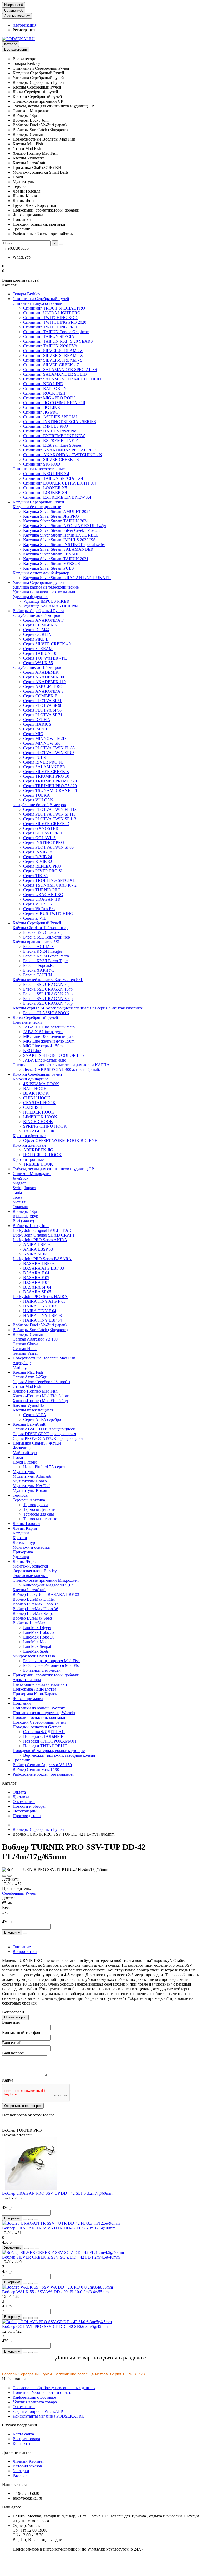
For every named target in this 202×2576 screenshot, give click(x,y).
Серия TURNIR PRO (42, 890)
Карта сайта (23, 2434)
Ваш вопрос (13, 2053)
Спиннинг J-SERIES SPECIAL (51, 417)
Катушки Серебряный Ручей (38, 502)
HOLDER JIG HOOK (42, 1155)
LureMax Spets (36, 1651)
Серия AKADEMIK (41, 672)
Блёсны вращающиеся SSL (37, 942)
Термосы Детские (39, 1509)
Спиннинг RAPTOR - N (45, 388)
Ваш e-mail (12, 2043)
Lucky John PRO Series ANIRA (40, 1240)
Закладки (21, 2471)
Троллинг (21, 1760)
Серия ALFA (35, 1415)
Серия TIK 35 (35, 876)
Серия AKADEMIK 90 (44, 677)
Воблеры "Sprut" (27, 1211)
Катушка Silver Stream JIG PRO (51, 516)
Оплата (19, 1792)
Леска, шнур (24, 1542)
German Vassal (25, 1353)
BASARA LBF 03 (39, 1263)
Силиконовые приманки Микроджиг (46, 1580)
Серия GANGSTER (41, 828)
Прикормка (23, 1552)
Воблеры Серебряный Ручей (38, 611)
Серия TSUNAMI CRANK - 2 (50, 885)
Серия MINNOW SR (42, 743)
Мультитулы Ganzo (30, 1481)
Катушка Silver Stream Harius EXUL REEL (61, 535)
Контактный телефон (21, 2033)
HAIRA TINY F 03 (40, 1306)
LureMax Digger (37, 1628)
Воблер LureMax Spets (32, 1618)
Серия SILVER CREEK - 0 (47, 644)
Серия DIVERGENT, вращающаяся (44, 1434)
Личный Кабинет (28, 2461)
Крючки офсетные (29, 1136)
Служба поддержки (20, 2425)
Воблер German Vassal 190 (36, 1769)
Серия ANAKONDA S (43, 691)
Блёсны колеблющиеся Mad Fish (52, 1665)
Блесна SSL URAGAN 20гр (48, 994)
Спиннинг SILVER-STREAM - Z (53, 351)
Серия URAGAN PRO (43, 895)
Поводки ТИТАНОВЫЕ (45, 1746)
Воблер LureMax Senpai (34, 1613)
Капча (8, 2080)
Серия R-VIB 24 (38, 857)
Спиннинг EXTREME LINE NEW (54, 436)
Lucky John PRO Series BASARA (42, 1259)
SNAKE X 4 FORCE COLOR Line (54, 1055)
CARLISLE (33, 1107)
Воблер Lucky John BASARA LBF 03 (46, 1594)
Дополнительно (16, 2452)
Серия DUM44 (36, 630)
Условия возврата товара (35, 2402)
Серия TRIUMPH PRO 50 (46, 776)
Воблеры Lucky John (31, 1226)
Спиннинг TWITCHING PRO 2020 (55, 322)
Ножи (18, 1457)
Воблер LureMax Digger (34, 1599)
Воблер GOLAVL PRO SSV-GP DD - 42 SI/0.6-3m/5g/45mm (55, 2327)
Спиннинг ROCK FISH (44, 393)
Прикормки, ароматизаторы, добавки (46, 1675)
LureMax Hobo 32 (39, 1632)
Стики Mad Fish (27, 1386)
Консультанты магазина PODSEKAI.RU (49, 2416)
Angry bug (22, 1363)
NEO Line (32, 1051)
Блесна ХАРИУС (39, 970)
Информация (14, 2379)
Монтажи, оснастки (30, 1566)
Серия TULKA (37, 795)
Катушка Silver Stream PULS (49, 568)
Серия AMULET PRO (43, 686)
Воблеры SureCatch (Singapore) (40, 1330)
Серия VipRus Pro (39, 909)
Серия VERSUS (37, 904)
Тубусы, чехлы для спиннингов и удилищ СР (53, 1169)
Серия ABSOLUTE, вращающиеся (44, 1429)
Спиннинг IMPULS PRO (46, 426)
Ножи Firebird (25, 1462)
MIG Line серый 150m (43, 1046)
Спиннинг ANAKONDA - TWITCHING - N (63, 455)
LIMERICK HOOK (40, 1117)
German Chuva (25, 1344)
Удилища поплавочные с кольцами (44, 592)
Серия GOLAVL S (39, 838)
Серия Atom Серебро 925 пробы (41, 1382)
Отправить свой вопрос (23, 2106)
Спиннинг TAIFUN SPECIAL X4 (53, 478)
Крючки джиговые (29, 1145)
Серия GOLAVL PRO (42, 833)
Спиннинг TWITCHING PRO (50, 327)
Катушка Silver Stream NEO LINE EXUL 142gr (65, 526)
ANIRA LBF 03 (37, 1245)
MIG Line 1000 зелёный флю (49, 1036)
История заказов (27, 2466)
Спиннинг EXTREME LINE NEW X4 (57, 497)
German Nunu (25, 1349)
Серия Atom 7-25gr (29, 1377)
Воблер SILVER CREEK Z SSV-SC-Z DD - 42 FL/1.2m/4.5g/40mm (61, 2257)
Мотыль (20, 1202)
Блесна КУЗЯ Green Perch (46, 956)
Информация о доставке (34, 2397)
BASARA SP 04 (37, 1287)
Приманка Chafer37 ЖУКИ (37, 1443)
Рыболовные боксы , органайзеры (43, 1774)
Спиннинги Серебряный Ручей (41, 299)
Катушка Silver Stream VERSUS (52, 563)
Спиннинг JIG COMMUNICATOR (54, 403)
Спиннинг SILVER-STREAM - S (53, 360)
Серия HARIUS (37, 724)
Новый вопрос (15, 2017)
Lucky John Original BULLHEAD (42, 1230)
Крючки (20, 1538)
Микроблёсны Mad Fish (34, 1656)
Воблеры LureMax (29, 1623)
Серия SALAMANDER (44, 767)
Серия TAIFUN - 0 (40, 653)
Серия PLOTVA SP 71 (43, 715)
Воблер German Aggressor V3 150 (42, 1765)
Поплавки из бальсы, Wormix (39, 1708)
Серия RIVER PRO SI (43, 871)
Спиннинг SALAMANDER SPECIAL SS (60, 370)
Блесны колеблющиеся (33, 1410)
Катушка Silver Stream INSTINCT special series (64, 545)
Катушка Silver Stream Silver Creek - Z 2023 (61, 530)
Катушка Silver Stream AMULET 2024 (57, 511)
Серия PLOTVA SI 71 (42, 701)
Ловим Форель (26, 1561)
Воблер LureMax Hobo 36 (35, 1609)
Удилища (21, 1557)
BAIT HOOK (35, 1088)
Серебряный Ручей (19, 1893)
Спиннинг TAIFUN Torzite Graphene (56, 332)
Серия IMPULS (37, 729)
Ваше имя (11, 2022)
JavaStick (21, 1178)
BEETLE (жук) (26, 1216)
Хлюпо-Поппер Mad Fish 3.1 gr (41, 1396)
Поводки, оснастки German (37, 1727)
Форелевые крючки (30, 1576)
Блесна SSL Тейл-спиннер (47, 937)
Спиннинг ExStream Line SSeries (52, 445)
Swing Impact (24, 1188)
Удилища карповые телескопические (46, 587)
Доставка (21, 1797)
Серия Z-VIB (35, 918)
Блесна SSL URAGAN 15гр (48, 989)
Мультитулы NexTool (32, 1486)
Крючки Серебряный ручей (37, 1074)
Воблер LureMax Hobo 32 (35, 1604)
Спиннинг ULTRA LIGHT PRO (52, 313)
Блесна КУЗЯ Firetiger (43, 951)
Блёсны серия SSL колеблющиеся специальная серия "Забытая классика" (78, 1008)
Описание (22, 1947)
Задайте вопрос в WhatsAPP (38, 2411)
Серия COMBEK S (40, 625)
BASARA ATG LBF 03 (44, 1268)
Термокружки (36, 1505)
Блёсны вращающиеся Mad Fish (51, 1661)
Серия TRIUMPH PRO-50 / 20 (50, 781)
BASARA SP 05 (37, 1292)
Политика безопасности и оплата (42, 2392)
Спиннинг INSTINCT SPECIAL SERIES (60, 422)
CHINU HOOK (37, 1098)
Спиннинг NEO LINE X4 (46, 474)
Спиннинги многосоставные (39, 469)
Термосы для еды (39, 1514)
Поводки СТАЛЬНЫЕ (43, 1736)
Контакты (21, 2443)
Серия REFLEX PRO (42, 866)
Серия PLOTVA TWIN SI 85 (48, 847)
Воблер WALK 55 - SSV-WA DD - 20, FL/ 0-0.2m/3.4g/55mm (55, 2292)
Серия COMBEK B (40, 696)
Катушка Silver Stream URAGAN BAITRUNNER (67, 578)
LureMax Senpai (37, 1647)
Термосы (21, 1495)
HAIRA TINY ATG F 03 (44, 1301)
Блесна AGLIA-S (38, 947)
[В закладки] (4, 1876)
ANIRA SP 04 (35, 1254)
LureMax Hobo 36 (39, 1637)
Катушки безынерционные (37, 507)
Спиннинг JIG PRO (41, 412)
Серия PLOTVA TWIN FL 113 (50, 809)
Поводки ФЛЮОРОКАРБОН (50, 1741)
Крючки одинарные (30, 1079)
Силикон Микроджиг (32, 1174)
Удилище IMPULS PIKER (46, 601)
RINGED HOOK (38, 1122)
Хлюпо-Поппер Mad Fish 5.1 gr (41, 1401)
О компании (24, 1802)
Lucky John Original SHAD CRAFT (44, 1235)
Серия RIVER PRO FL (43, 762)
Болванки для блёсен (42, 1670)
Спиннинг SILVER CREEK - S (51, 459)
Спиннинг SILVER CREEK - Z (51, 365)
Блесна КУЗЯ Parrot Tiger (46, 961)
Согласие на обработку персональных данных (54, 2388)
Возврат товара (26, 2439)
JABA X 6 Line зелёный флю (49, 1027)
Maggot (19, 1183)
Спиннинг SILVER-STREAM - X (53, 355)
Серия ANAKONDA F (43, 620)
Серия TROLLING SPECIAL (49, 880)
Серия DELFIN (37, 720)
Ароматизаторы (27, 1680)
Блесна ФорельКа (39, 965)
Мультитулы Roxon (30, 1490)
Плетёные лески (27, 1022)
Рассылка (21, 2475)
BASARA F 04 (36, 1273)
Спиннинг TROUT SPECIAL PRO (54, 308)
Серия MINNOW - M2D (45, 738)
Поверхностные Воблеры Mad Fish (44, 1358)
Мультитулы (24, 1472)
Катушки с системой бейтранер (41, 573)
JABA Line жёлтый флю (45, 1060)
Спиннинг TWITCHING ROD (50, 318)
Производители (27, 1816)
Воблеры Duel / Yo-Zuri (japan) (40, 1325)
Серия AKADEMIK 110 (44, 682)
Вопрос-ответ (25, 1952)
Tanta (17, 1192)
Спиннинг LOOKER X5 (45, 488)
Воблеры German (28, 1334)
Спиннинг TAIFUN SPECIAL (50, 336)
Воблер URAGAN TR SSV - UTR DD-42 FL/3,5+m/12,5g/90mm (59, 2228)
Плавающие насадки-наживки (40, 1684)
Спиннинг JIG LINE (42, 407)
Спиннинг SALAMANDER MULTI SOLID (62, 379)
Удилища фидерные (30, 597)
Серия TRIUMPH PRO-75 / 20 (50, 786)
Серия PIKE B (36, 639)
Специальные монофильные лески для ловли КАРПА (61, 1065)
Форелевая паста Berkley (35, 1571)
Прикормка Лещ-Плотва (34, 1689)
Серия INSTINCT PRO (44, 843)
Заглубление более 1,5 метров (39, 805)
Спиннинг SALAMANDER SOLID (55, 374)
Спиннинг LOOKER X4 (45, 493)
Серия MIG (33, 734)
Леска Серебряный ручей (35, 1017)
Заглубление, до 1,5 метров (37, 668)
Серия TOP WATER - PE (45, 658)
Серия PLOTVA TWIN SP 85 (49, 753)
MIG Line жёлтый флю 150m (49, 1041)
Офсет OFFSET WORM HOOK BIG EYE (60, 1140)
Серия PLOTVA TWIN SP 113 (50, 819)
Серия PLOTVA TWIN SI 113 (49, 814)
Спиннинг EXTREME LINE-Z (51, 441)
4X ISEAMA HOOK (41, 1084)
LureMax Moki (36, 1642)
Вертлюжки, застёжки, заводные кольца (59, 1755)
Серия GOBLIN (37, 634)
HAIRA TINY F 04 (40, 1311)
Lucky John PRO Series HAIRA (40, 1297)
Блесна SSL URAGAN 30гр (48, 999)
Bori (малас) (23, 1221)
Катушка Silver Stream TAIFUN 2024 (56, 521)
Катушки (21, 1533)
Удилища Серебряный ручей (38, 582)
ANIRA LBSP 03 (38, 1249)
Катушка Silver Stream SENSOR (52, 554)
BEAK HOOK (36, 1093)
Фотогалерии (25, 1811)
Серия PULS (34, 757)
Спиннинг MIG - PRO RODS (49, 398)
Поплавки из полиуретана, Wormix (44, 1713)
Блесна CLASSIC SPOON (46, 1013)
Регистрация (24, 30)
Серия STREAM (38, 649)
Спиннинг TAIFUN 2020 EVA (50, 346)
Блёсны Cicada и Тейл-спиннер (41, 928)
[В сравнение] (9, 1876)
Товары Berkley (26, 294)
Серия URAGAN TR (42, 899)
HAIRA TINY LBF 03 (42, 1315)
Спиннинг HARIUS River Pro (50, 431)
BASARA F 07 (36, 1282)
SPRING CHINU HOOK (45, 1126)
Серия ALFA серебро (42, 1420)
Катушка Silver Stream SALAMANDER (58, 549)
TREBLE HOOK (38, 1164)
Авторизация (24, 25)
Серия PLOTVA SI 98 (42, 710)
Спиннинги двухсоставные (37, 303)
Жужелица (22, 1448)
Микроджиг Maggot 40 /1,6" (48, 1585)
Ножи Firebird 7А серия (44, 1467)
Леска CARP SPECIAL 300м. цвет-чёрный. (62, 1070)
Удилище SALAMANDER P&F (51, 606)
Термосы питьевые (40, 1519)
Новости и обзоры (29, 1806)
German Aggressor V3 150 (35, 1339)
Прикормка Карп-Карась (35, 1694)
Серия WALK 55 (38, 663)
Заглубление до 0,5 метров (36, 615)
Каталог (11, 44)
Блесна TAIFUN (38, 975)
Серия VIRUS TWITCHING (48, 913)
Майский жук (25, 1453)
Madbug (20, 1367)
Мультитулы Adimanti (32, 1476)
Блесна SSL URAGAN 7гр (47, 984)
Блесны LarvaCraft (29, 1424)
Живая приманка (28, 1699)
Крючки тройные (28, 1159)
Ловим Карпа (25, 1528)
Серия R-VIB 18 (38, 852)
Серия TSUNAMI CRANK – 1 (50, 790)
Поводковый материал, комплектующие (49, 1751)
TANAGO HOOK (39, 1131)
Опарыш (20, 1207)
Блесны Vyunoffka (29, 1405)
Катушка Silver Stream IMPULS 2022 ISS (59, 540)
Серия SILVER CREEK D (46, 824)
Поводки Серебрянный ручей (39, 1722)
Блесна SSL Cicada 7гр (43, 932)
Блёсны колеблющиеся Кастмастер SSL (48, 980)
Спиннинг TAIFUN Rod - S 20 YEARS (58, 341)
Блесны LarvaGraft (29, 1590)
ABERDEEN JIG (38, 1150)
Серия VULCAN (38, 800)
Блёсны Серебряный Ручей (37, 923)
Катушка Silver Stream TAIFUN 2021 (56, 559)
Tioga (17, 1197)
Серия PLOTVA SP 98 (43, 705)
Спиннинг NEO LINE (43, 384)
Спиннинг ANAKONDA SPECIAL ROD (60, 450)
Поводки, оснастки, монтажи (39, 1717)
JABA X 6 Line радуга (43, 1032)
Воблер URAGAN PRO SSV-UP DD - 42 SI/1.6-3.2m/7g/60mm (57, 2193)
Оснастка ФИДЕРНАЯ (44, 1732)
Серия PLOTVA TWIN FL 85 (49, 748)
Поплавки (22, 1703)
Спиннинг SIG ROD (42, 464)
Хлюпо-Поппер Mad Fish (35, 1391)
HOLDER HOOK (39, 1112)
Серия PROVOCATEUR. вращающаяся (48, 1438)
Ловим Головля (26, 1524)
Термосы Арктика (29, 1500)
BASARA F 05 (36, 1278)
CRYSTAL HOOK (39, 1103)
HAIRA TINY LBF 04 (42, 1320)
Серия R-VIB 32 (38, 861)
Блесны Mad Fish (28, 1372)
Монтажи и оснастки (32, 1547)
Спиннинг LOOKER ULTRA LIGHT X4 (60, 483)
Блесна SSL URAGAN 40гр (48, 1003)
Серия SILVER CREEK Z (46, 772)
